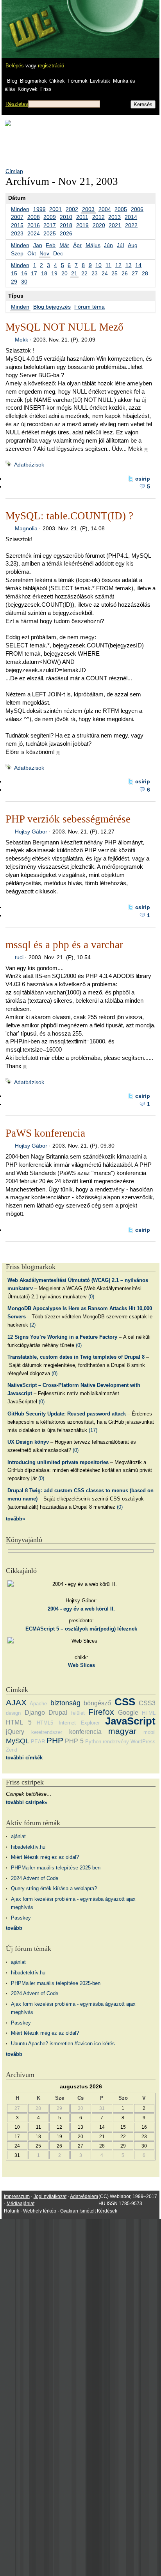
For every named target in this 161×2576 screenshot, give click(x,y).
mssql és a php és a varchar (64, 945)
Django (35, 1713)
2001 (55, 209)
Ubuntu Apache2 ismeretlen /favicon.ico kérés (63, 2044)
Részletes (17, 104)
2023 (17, 233)
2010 (66, 217)
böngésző (97, 1703)
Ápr (77, 245)
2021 (115, 225)
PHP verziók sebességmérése (68, 819)
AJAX (16, 1702)
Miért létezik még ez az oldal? (45, 1857)
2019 (82, 225)
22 (84, 273)
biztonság (65, 1703)
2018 (66, 225)
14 (138, 265)
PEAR (38, 1742)
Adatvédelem (84, 2196)
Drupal (58, 1713)
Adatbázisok (29, 465)
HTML (149, 1713)
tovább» (15, 1519)
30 (24, 282)
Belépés (15, 66)
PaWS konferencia (45, 1133)
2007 (17, 217)
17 (34, 273)
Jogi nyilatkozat (50, 2196)
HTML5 (45, 1723)
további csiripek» (27, 1802)
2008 (34, 217)
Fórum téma (89, 307)
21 (74, 273)
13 (129, 265)
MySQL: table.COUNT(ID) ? (69, 516)
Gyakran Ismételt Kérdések (89, 2211)
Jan (38, 245)
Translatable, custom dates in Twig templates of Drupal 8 (76, 1357)
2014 (131, 217)
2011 (82, 217)
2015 (17, 225)
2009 (50, 217)
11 (108, 265)
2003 (88, 209)
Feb (51, 245)
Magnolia (26, 528)
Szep (17, 253)
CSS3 (147, 1703)
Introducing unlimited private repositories (58, 1462)
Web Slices (81, 1665)
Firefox (101, 1712)
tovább (14, 1928)
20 (64, 273)
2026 (66, 233)
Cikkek (57, 81)
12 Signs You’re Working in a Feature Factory (62, 1337)
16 (24, 273)
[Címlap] (32, 22)
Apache (38, 1704)
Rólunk (12, 2211)
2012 (98, 217)
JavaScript (130, 1721)
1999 (39, 209)
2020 (99, 225)
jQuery (15, 1732)
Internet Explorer (79, 1723)
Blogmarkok (33, 81)
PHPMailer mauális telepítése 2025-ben (56, 1868)
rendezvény (116, 1742)
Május (93, 245)
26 (125, 273)
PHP (55, 1740)
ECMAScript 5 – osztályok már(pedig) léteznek (81, 1629)
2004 (105, 209)
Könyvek (28, 89)
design (13, 1713)
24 (105, 273)
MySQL (18, 1741)
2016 (34, 225)
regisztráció (51, 66)
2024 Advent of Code (35, 1878)
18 (44, 273)
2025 (50, 233)
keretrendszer (47, 1732)
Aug (133, 245)
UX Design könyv (28, 1442)
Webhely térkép (40, 2211)
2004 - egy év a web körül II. (81, 1609)
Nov (44, 253)
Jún (108, 245)
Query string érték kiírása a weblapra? (54, 1888)
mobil (149, 1732)
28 (145, 273)
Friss (46, 89)
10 (98, 265)
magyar (122, 1731)
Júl (120, 245)
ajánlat (18, 1836)
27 (135, 273)
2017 (50, 225)
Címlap (14, 171)
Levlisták (100, 81)
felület (78, 1713)
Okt (32, 253)
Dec (58, 253)
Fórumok (78, 81)
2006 (137, 209)
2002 (72, 209)
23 (95, 273)
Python (93, 1742)
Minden (20, 209)
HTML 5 (19, 1722)
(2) (33, 1325)
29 (14, 282)
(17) (93, 1430)
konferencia (85, 1732)
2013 (114, 217)
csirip (143, 479)
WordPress (143, 1742)
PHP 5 (74, 1741)
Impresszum (17, 2196)
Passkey (21, 1918)
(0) (91, 1297)
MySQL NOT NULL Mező (64, 327)
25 (114, 273)
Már (64, 245)
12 (118, 265)
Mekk (21, 340)
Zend (12, 1750)
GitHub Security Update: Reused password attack (67, 1414)
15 (14, 273)
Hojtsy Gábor (31, 832)
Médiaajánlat (21, 2204)
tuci (19, 957)
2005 (121, 209)
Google (128, 1713)
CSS (125, 1702)
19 (54, 273)
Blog (12, 81)
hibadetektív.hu (28, 1847)
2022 (131, 225)
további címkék (24, 1758)
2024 (34, 233)
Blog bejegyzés (52, 307)
